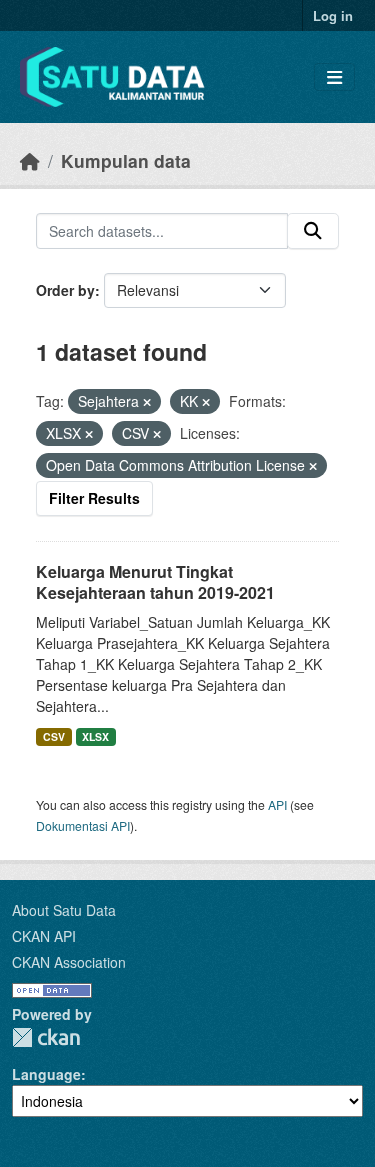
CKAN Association (69, 962)
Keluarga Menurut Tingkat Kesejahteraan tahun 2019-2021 (155, 582)
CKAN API (44, 936)
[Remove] (147, 402)
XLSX (95, 736)
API (277, 804)
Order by (65, 290)
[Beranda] (30, 160)
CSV (54, 736)
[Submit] (313, 231)
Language (46, 1074)
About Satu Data (64, 910)
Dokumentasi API (83, 825)
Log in (333, 15)
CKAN (46, 1037)
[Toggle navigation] (334, 77)
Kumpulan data (126, 160)
